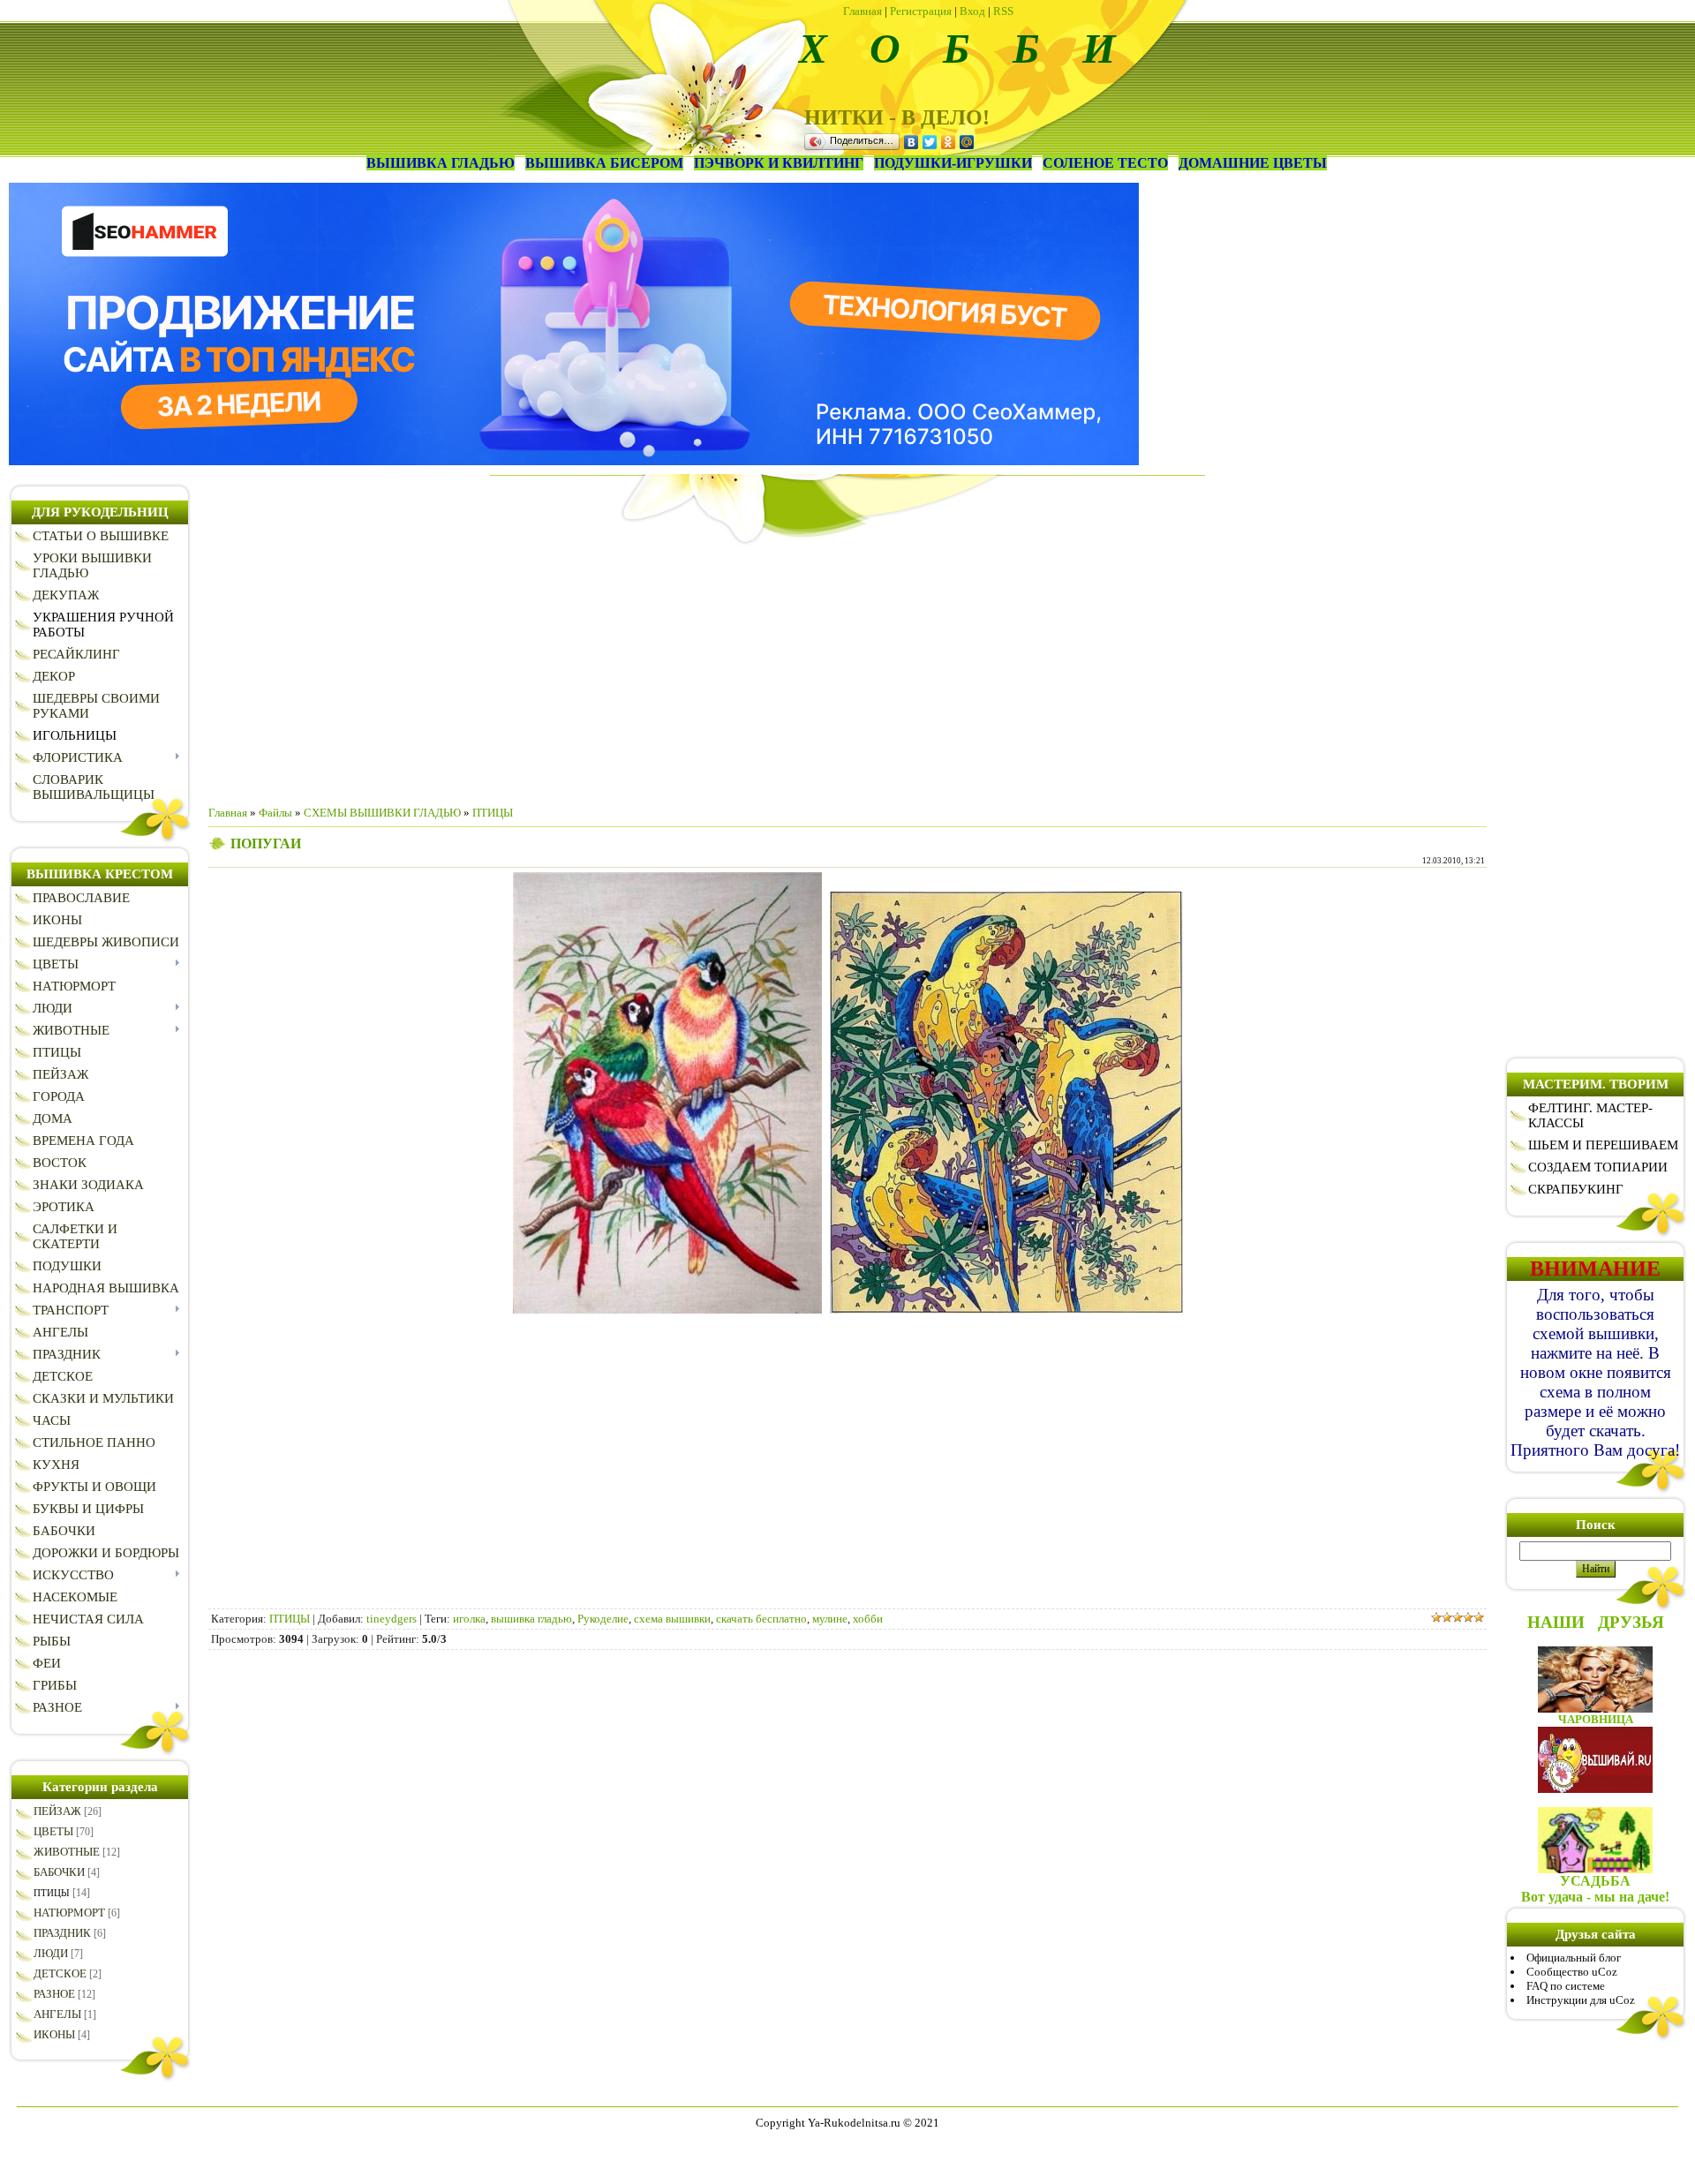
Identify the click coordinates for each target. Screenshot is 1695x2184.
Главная (863, 11)
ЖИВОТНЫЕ (67, 1852)
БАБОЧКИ (59, 1872)
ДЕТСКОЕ (60, 1973)
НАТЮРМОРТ (69, 1913)
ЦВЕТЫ (53, 1831)
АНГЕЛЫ (57, 2014)
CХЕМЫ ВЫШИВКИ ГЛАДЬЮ (382, 813)
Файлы (275, 813)
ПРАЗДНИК (62, 1933)
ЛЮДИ (51, 1953)
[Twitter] (930, 142)
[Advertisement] (847, 668)
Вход (972, 11)
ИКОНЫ (54, 2034)
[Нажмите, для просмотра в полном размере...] (667, 1310)
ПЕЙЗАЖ (57, 1811)
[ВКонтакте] (912, 142)
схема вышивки (672, 1619)
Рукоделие (603, 1619)
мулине (830, 1619)
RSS (1003, 11)
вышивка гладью (531, 1619)
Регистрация (921, 11)
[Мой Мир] (967, 142)
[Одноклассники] (949, 142)
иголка (469, 1619)
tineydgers (392, 1619)
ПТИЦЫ (52, 1893)
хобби (868, 1619)
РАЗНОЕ (54, 1994)
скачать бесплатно (761, 1619)
